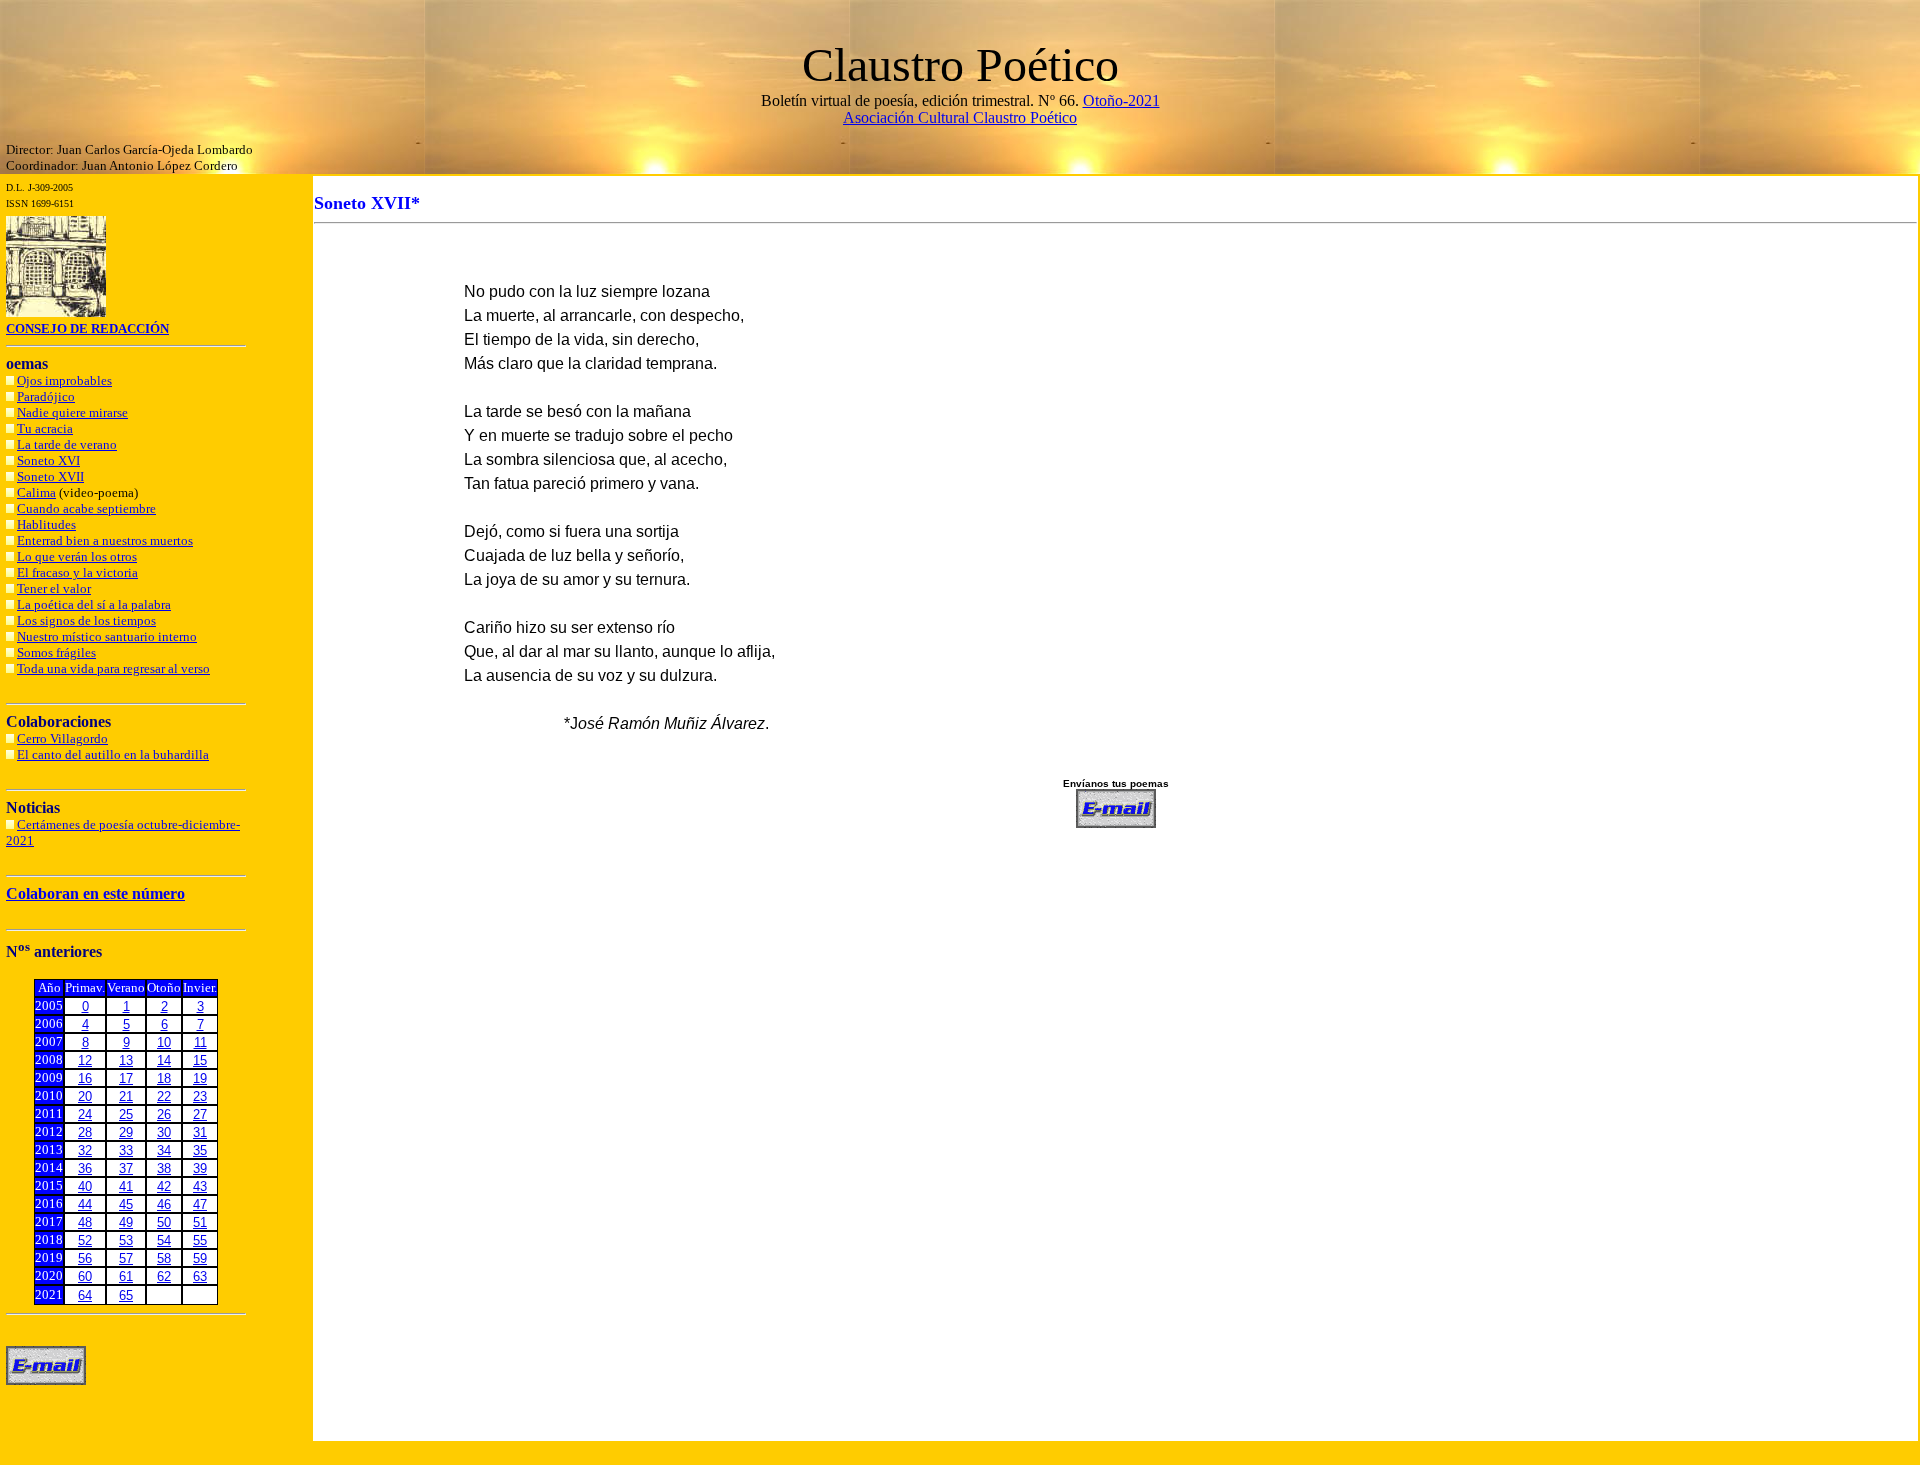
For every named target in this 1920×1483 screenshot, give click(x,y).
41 (126, 1186)
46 (164, 1204)
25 (126, 1114)
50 (164, 1222)
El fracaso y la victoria (77, 572)
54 (164, 1240)
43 (200, 1186)
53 (126, 1240)
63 (200, 1276)
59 (200, 1258)
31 (200, 1132)
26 (164, 1114)
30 (164, 1132)
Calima (36, 492)
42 (164, 1186)
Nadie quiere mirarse (72, 412)
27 (200, 1114)
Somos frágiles (56, 652)
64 (85, 1295)
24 (85, 1114)
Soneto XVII (50, 476)
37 (126, 1168)
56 (85, 1258)
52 (85, 1240)
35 (200, 1150)
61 (126, 1276)
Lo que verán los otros (77, 556)
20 (85, 1096)
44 (85, 1204)
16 (85, 1078)
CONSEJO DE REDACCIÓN (87, 328)
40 (85, 1186)
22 (164, 1096)
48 (85, 1222)
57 (126, 1258)
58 (164, 1258)
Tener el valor (54, 588)
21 (126, 1096)
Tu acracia (45, 428)
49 (126, 1222)
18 (164, 1078)
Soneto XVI (48, 460)
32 (85, 1150)
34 (164, 1150)
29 (126, 1132)
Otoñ (1099, 100)
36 (85, 1168)
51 (200, 1222)
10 (164, 1042)
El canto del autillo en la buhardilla (113, 754)
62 (164, 1276)
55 (200, 1240)
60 (85, 1276)
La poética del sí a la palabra (94, 604)
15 (200, 1060)
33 (126, 1150)
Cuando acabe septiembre (86, 508)
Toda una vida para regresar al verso (113, 668)
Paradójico (46, 396)
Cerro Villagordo (62, 738)
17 (126, 1078)
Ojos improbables (64, 380)
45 (126, 1204)
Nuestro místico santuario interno (107, 636)
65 (126, 1295)
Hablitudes (46, 524)
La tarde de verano (67, 444)
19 (200, 1078)
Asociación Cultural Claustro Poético (960, 117)
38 (164, 1168)
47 (200, 1204)
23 (200, 1096)
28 (85, 1132)
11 (200, 1042)
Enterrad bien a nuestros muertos (105, 540)
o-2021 (1137, 100)
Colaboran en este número (95, 893)
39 (200, 1168)
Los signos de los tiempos (86, 620)
